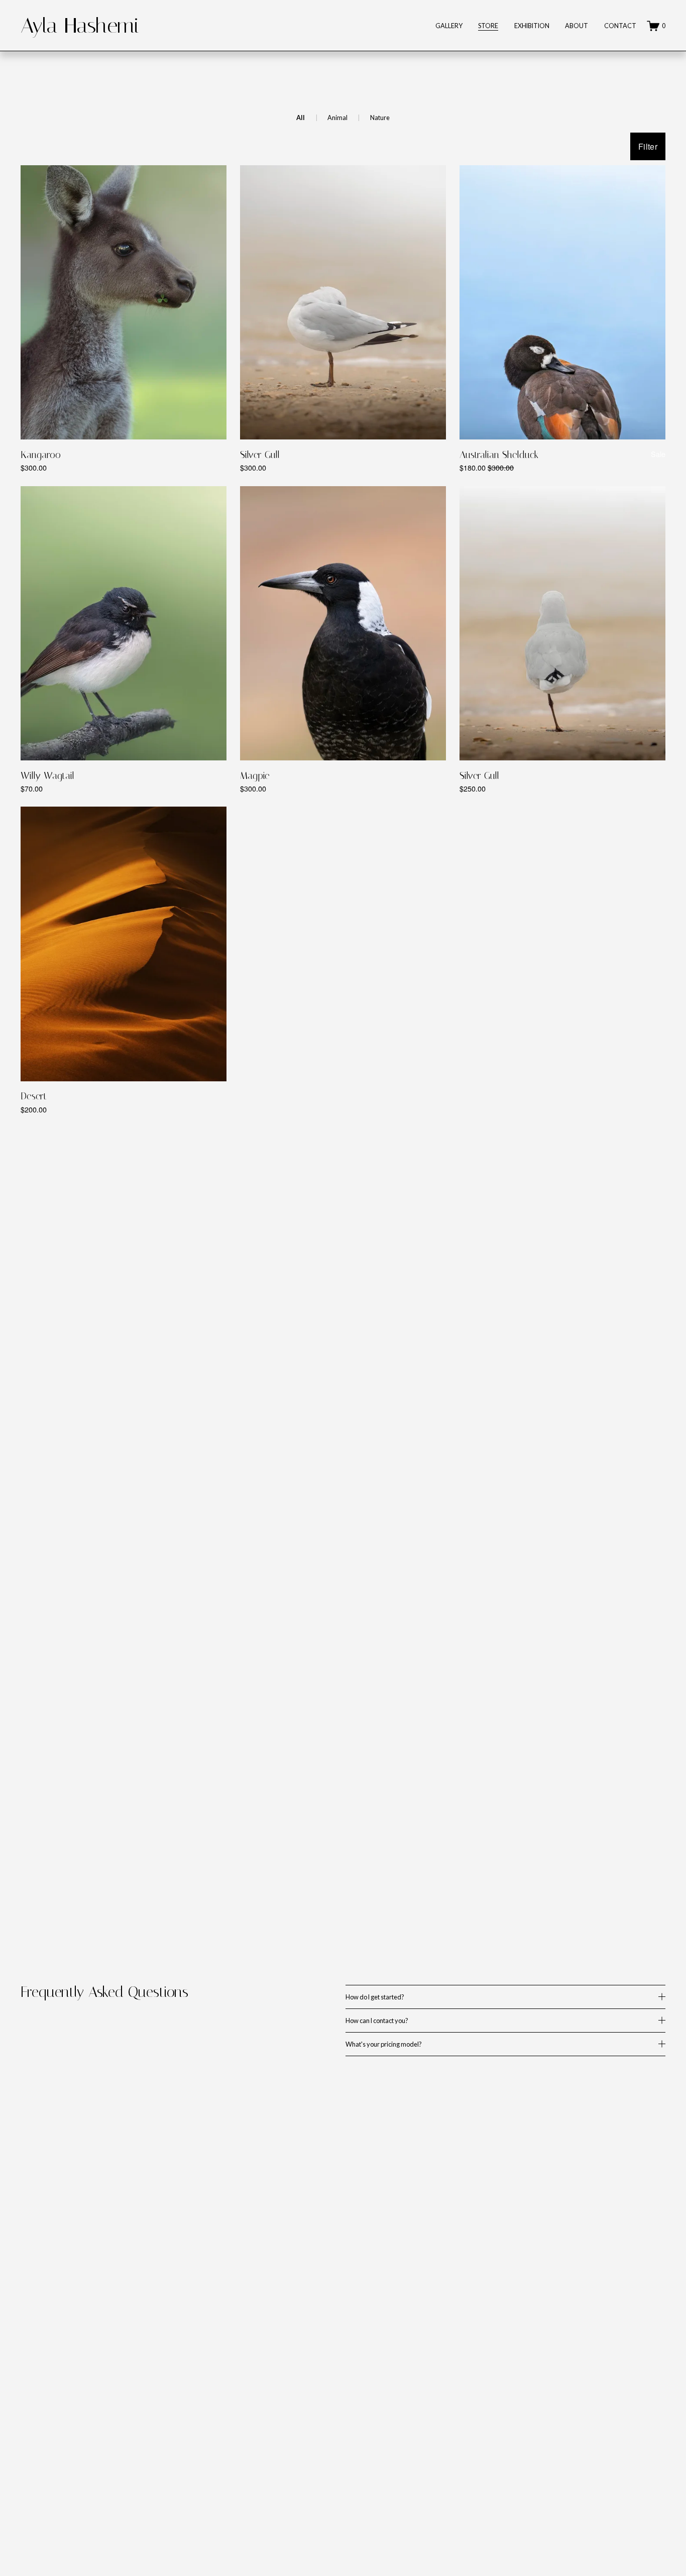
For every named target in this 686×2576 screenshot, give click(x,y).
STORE (488, 26)
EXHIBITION (532, 26)
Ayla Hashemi (80, 26)
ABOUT (577, 26)
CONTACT (620, 26)
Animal (337, 118)
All (301, 118)
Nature (380, 118)
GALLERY (449, 26)
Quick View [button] (123, 421)
